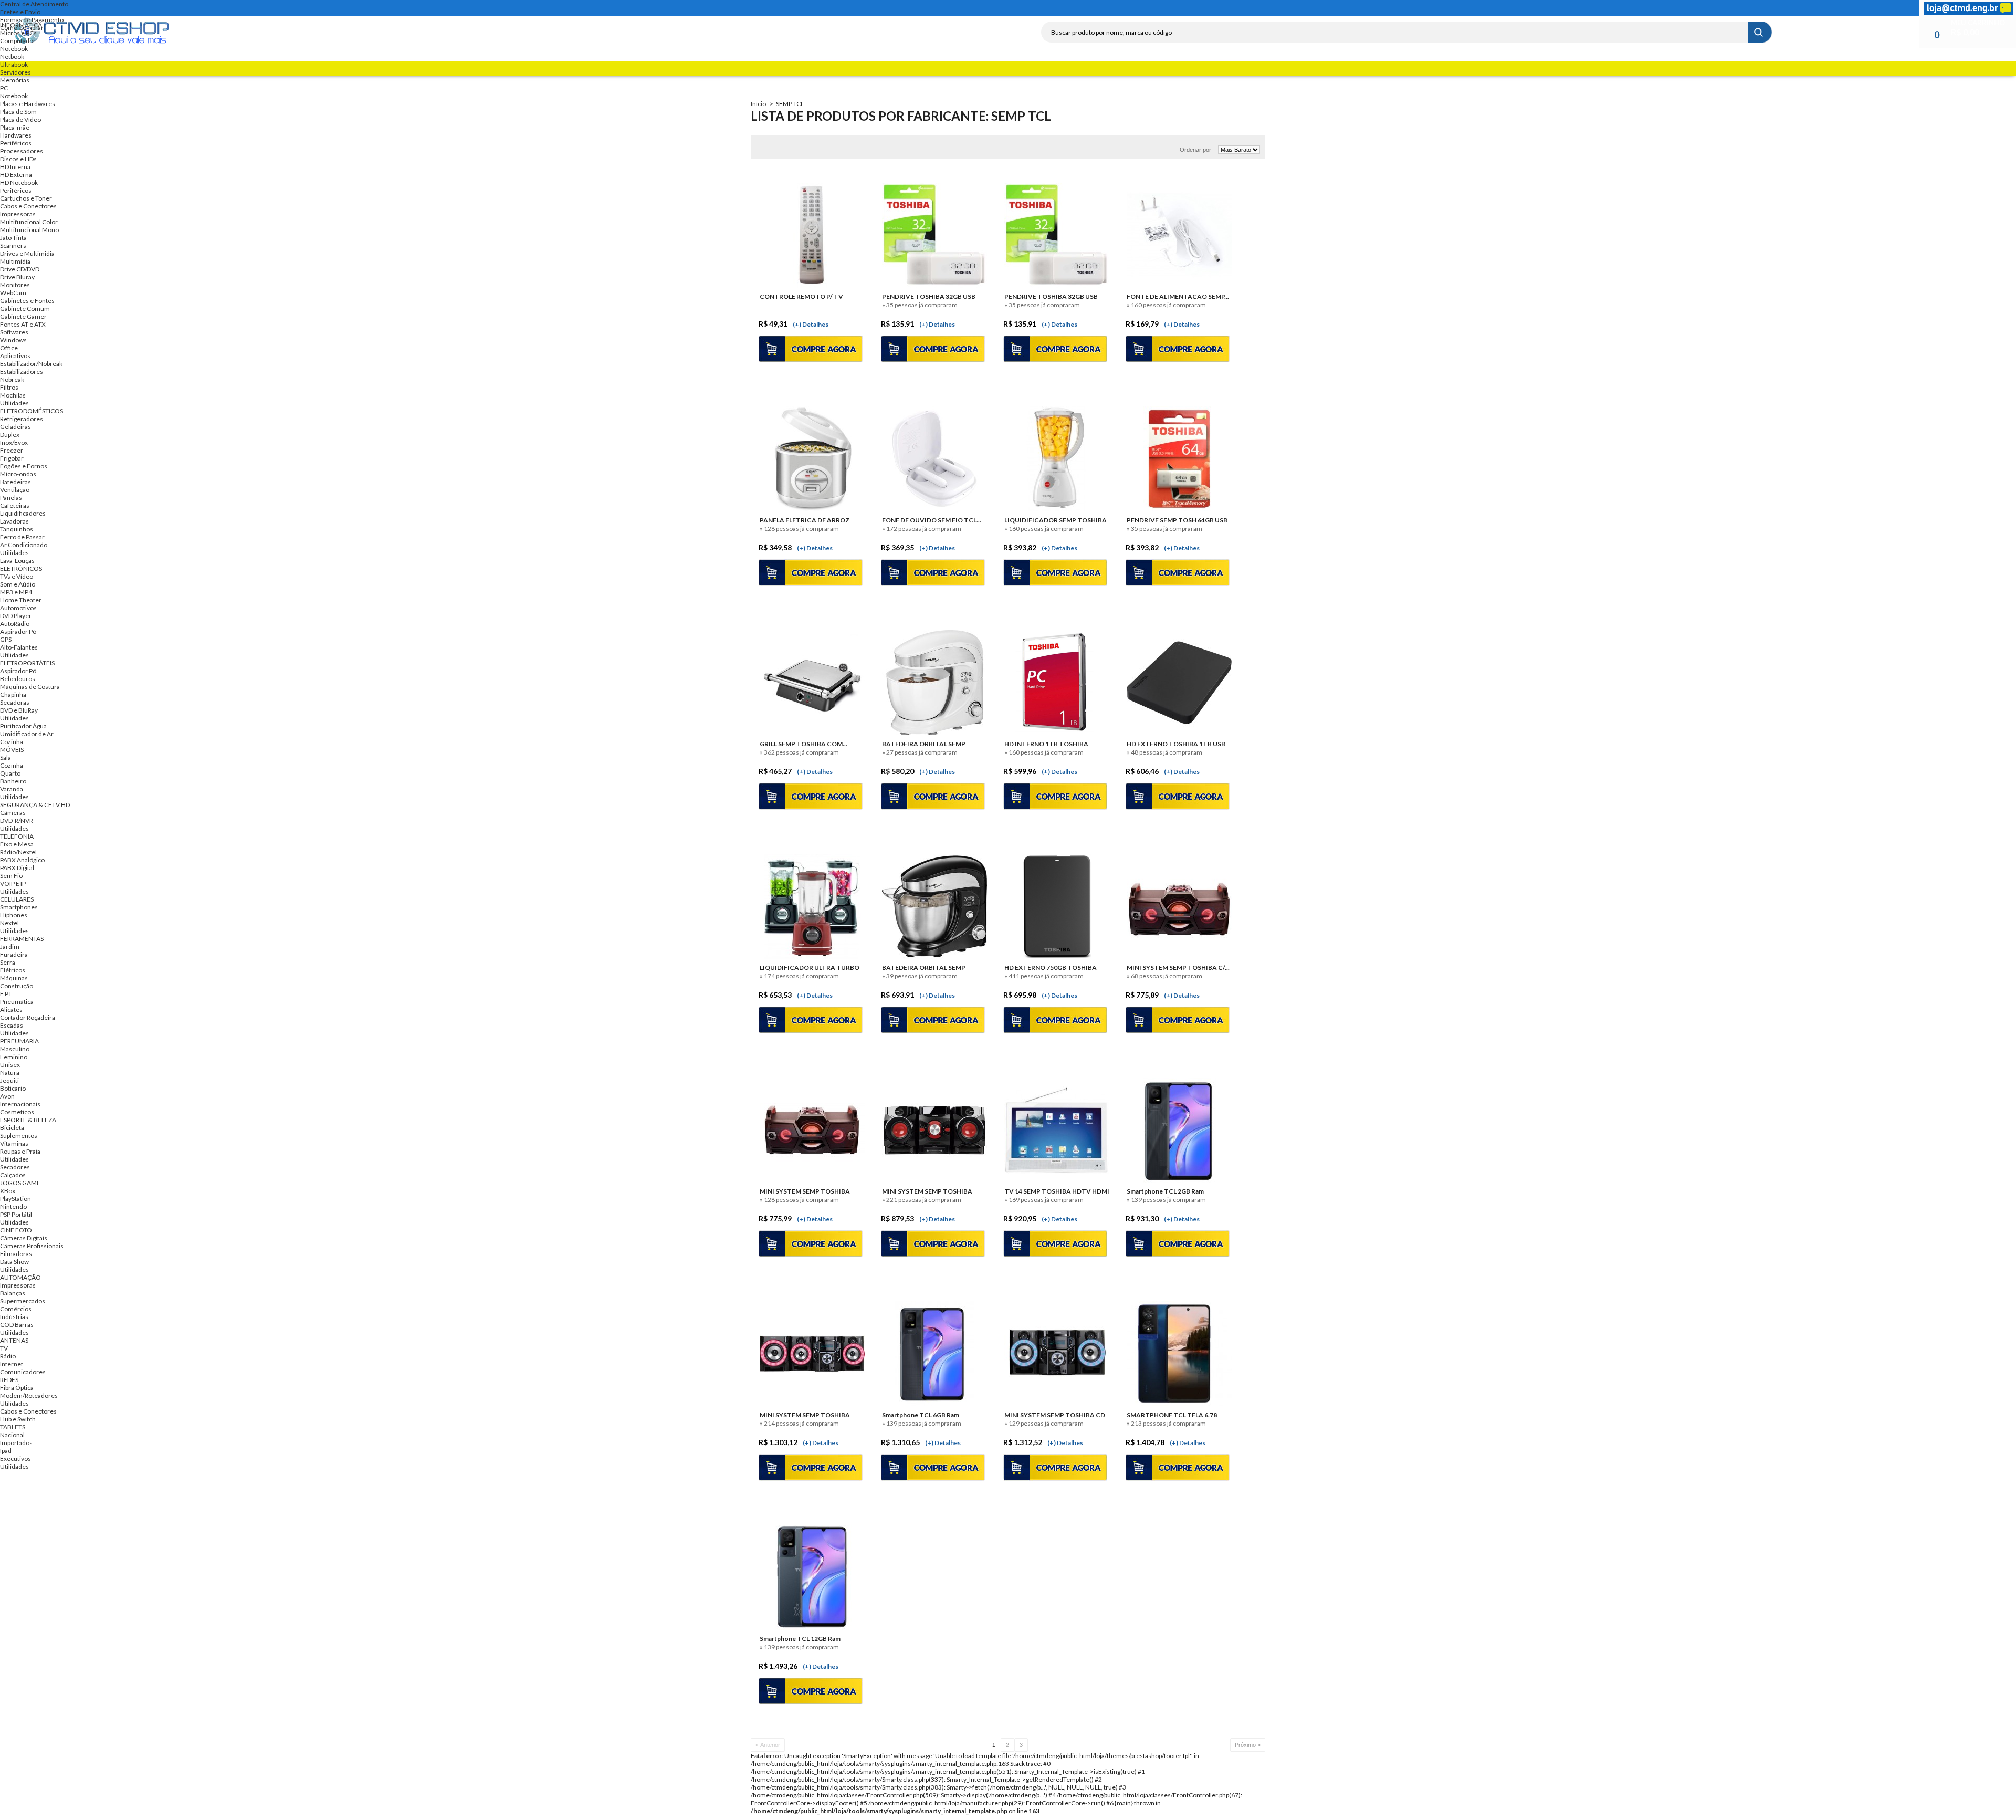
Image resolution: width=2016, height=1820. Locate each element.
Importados (16, 1443)
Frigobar (12, 458)
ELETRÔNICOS (21, 568)
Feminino (14, 1057)
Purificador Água (23, 726)
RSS (1562, 8)
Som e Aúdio (18, 584)
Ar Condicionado (24, 545)
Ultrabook (14, 64)
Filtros (9, 387)
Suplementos (19, 1136)
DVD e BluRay (19, 710)
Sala (6, 757)
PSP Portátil (16, 1214)
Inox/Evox (14, 442)
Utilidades (14, 403)
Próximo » (1248, 1745)
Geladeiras (15, 427)
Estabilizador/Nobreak (31, 364)
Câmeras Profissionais (32, 1246)
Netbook (12, 56)
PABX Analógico (22, 860)
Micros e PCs (18, 33)
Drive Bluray (17, 277)
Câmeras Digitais (24, 1238)
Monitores (15, 285)
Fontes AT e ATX (23, 324)
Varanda (12, 789)
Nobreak (12, 379)
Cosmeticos (17, 1112)
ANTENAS (14, 1340)
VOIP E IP (13, 883)
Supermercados (23, 1301)
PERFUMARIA (19, 1041)
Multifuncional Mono (29, 230)
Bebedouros (18, 679)
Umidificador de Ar (27, 734)
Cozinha (12, 742)
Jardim (10, 946)
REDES (9, 1380)
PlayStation (15, 1199)
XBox (8, 1191)
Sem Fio (11, 876)
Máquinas (14, 978)
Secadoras (15, 702)
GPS (6, 639)
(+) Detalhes (821, 1666)
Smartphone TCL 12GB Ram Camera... (800, 1639)
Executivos (15, 1458)
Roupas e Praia (20, 1151)
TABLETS (13, 1427)
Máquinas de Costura (30, 687)
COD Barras (17, 1325)
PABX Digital (17, 868)
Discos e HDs (18, 159)
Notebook (14, 49)
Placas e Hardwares (28, 104)
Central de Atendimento (34, 4)
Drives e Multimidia (27, 253)
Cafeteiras (15, 505)
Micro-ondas (18, 474)
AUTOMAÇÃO (20, 1277)
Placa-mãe (15, 127)
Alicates (11, 1010)
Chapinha (13, 694)
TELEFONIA (17, 836)
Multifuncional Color (29, 222)
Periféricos (16, 143)
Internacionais (20, 1104)
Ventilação (15, 490)
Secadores (15, 1167)
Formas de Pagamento (32, 20)
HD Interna (15, 167)
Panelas (11, 498)
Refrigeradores (22, 419)
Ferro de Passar (22, 537)
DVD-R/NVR (17, 820)
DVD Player (16, 616)
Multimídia (15, 261)
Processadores (22, 151)
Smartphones (19, 907)
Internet (12, 1364)
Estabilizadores (22, 372)
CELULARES (17, 899)
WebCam (13, 293)
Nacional (12, 1435)
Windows (13, 340)
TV (4, 1348)
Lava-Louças (17, 561)
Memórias (15, 80)
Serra (8, 962)
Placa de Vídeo (20, 119)
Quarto (10, 773)
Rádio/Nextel (18, 852)
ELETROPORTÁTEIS (27, 663)
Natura (10, 1073)
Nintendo (13, 1206)
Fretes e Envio (20, 12)
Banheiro (13, 781)
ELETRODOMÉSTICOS (31, 411)
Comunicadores (23, 1372)
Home (1506, 8)
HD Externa (16, 175)
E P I (6, 994)
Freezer (12, 450)
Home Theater (21, 600)
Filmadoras (16, 1254)
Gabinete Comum (25, 308)
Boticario (13, 1088)
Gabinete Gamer (23, 316)
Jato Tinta (13, 238)
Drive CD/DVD (20, 269)
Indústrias (14, 1317)
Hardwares (16, 135)
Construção (17, 986)
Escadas (12, 1025)
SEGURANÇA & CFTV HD (35, 805)
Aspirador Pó (18, 631)
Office (9, 348)
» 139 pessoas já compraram (799, 1647)
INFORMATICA (21, 25)
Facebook (1525, 8)
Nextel (9, 923)
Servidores (15, 72)
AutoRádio (15, 624)
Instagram (1581, 8)
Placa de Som (18, 112)
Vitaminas (14, 1143)
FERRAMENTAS (22, 939)
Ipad (6, 1451)
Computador (18, 41)
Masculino (15, 1049)
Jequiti (9, 1080)
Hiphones (14, 915)
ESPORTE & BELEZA (28, 1120)
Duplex (10, 435)
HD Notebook (19, 182)
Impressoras (18, 214)
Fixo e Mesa (17, 844)
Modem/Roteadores (29, 1395)
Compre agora (815, 1692)
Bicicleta (12, 1128)
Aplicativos (15, 356)
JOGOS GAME (20, 1183)
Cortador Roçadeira (28, 1017)
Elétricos (13, 970)
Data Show (14, 1262)
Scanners (13, 245)
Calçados (13, 1175)
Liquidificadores (23, 513)
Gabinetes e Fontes (27, 301)
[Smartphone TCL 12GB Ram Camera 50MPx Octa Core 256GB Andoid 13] (812, 1577)
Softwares (14, 332)
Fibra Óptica (17, 1388)
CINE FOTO (16, 1230)
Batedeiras (15, 482)
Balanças (13, 1293)
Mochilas (13, 395)
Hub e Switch (18, 1419)
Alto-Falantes (19, 647)
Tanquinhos (17, 529)
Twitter (1543, 8)
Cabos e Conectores (28, 206)
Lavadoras (14, 521)
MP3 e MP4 (16, 592)
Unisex (10, 1065)
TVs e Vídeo (17, 576)
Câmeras (13, 813)
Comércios (16, 1309)
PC (4, 88)
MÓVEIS (12, 750)
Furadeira (14, 954)
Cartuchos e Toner (26, 198)
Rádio (8, 1356)
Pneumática (17, 1002)
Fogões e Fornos (24, 466)
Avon (7, 1096)
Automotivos (18, 608)
